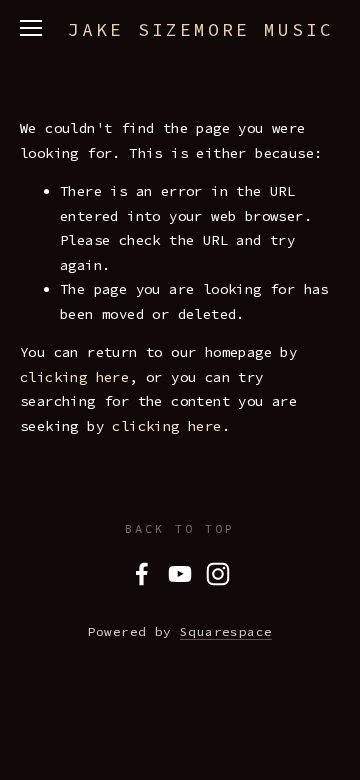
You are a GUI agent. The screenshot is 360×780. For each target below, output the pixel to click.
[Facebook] (142, 574)
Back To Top (180, 528)
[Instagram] (218, 574)
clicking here (74, 377)
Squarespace (226, 631)
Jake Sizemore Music (201, 29)
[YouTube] (180, 574)
